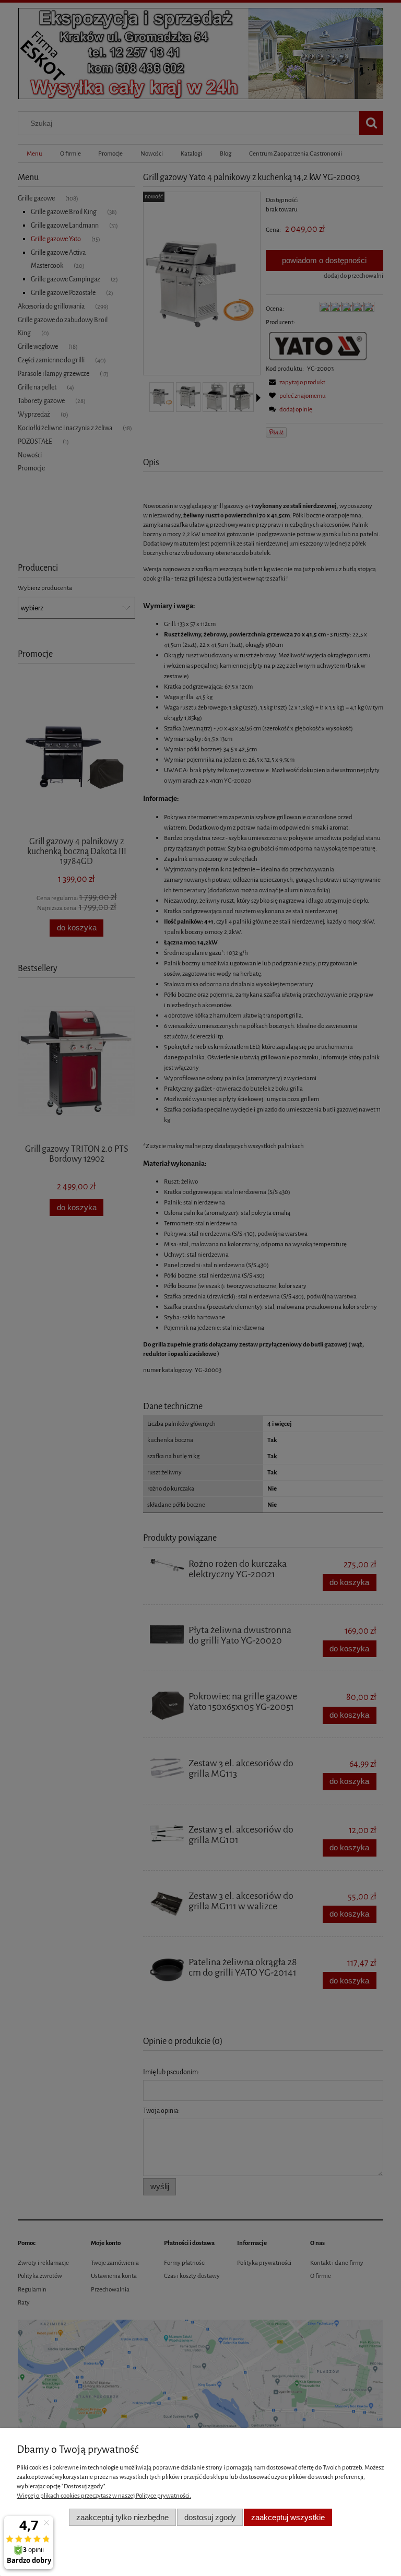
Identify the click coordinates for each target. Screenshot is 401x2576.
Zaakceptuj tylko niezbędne (122, 2517)
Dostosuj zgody (210, 2517)
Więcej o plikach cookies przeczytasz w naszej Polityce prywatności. (104, 2496)
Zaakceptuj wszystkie (288, 2517)
